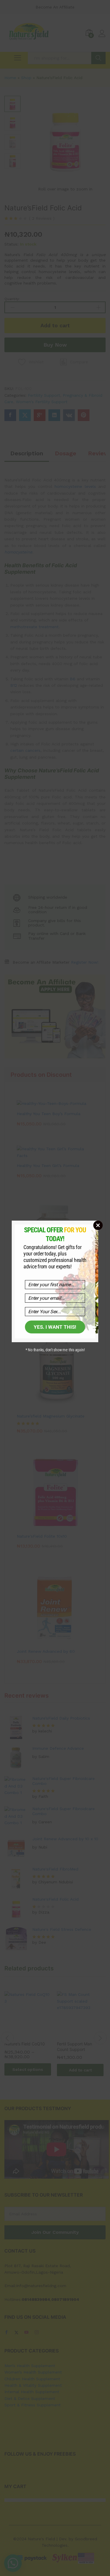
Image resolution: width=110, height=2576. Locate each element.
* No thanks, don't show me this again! (55, 1350)
